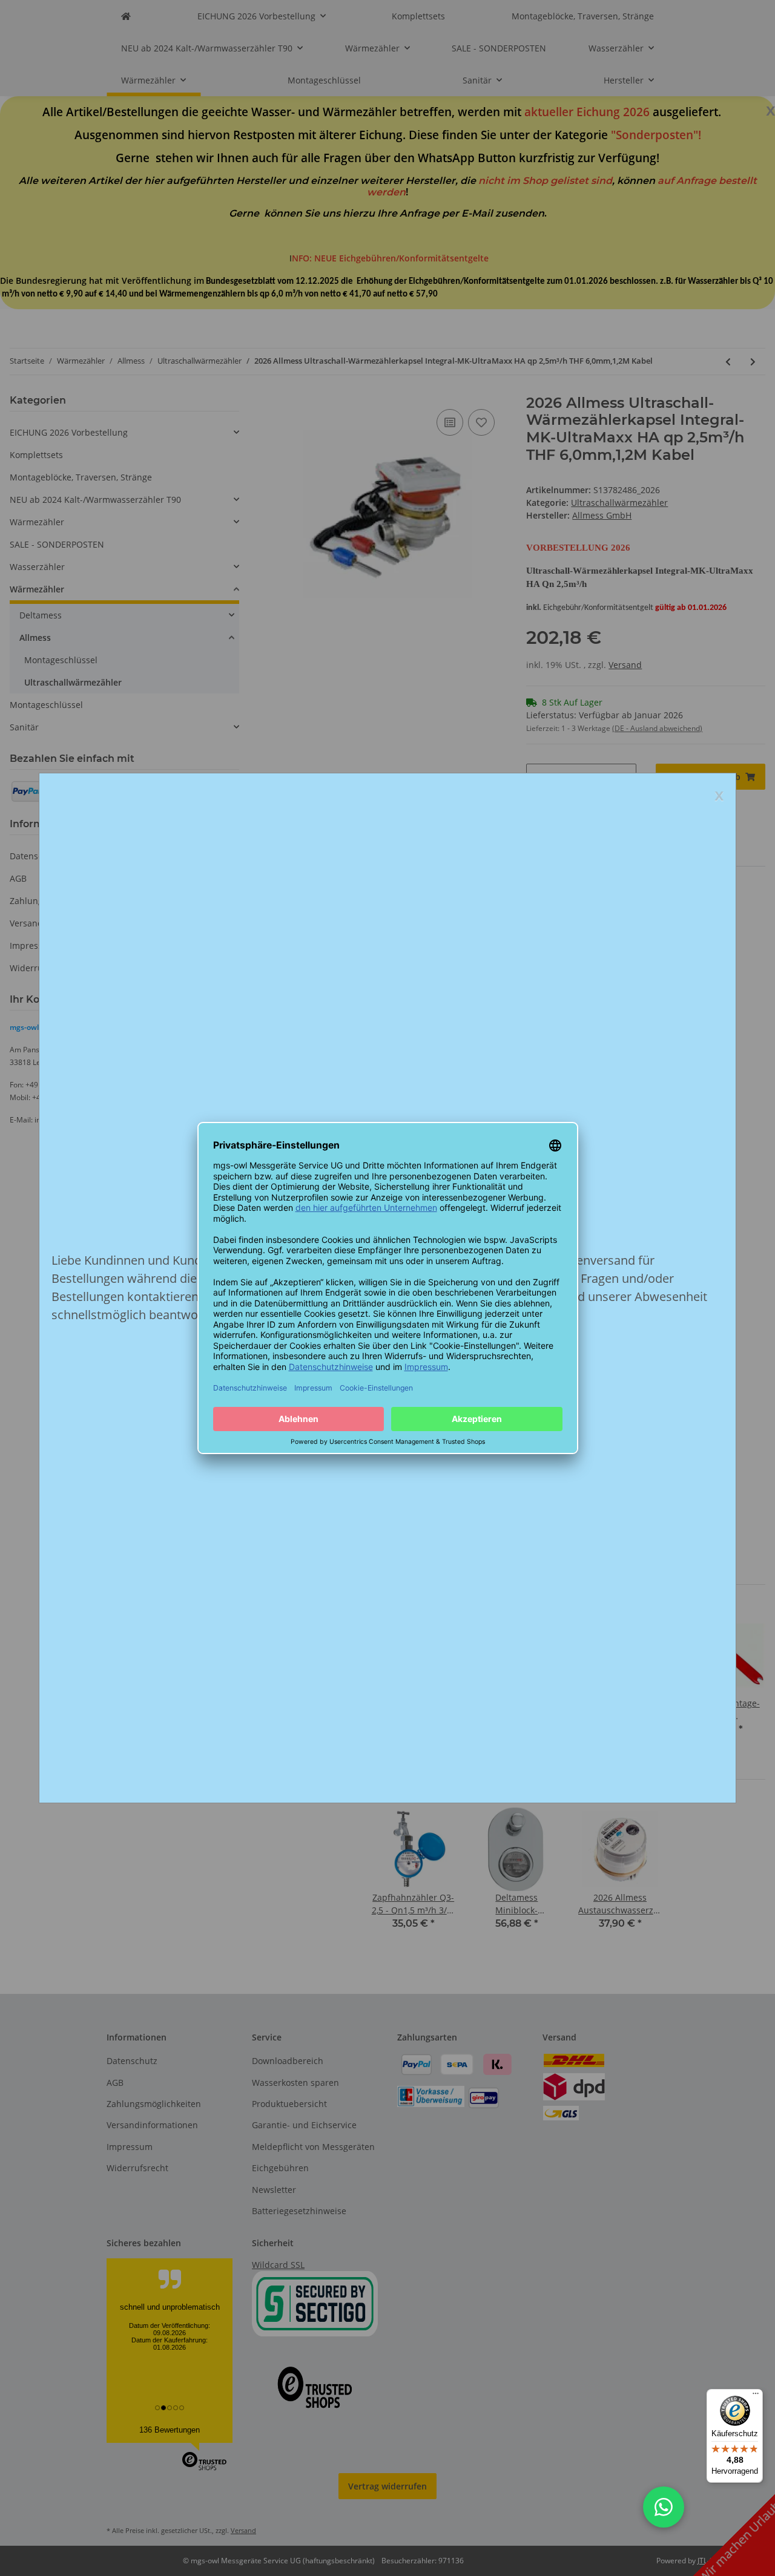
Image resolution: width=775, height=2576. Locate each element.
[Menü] (756, 2396)
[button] (664, 2507)
